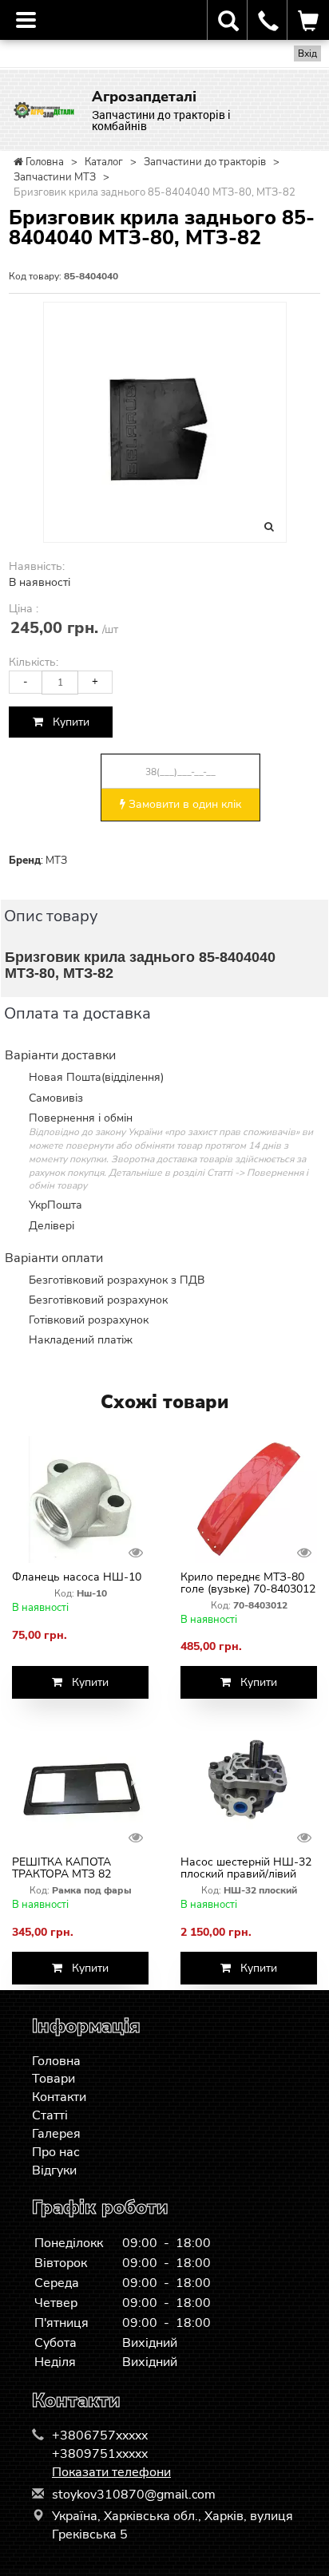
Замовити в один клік (183, 804)
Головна (56, 2061)
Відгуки (54, 2170)
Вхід (307, 53)
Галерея (56, 2134)
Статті (50, 2115)
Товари (54, 2079)
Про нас (56, 2152)
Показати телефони (111, 2472)
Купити (66, 722)
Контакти (59, 2097)
